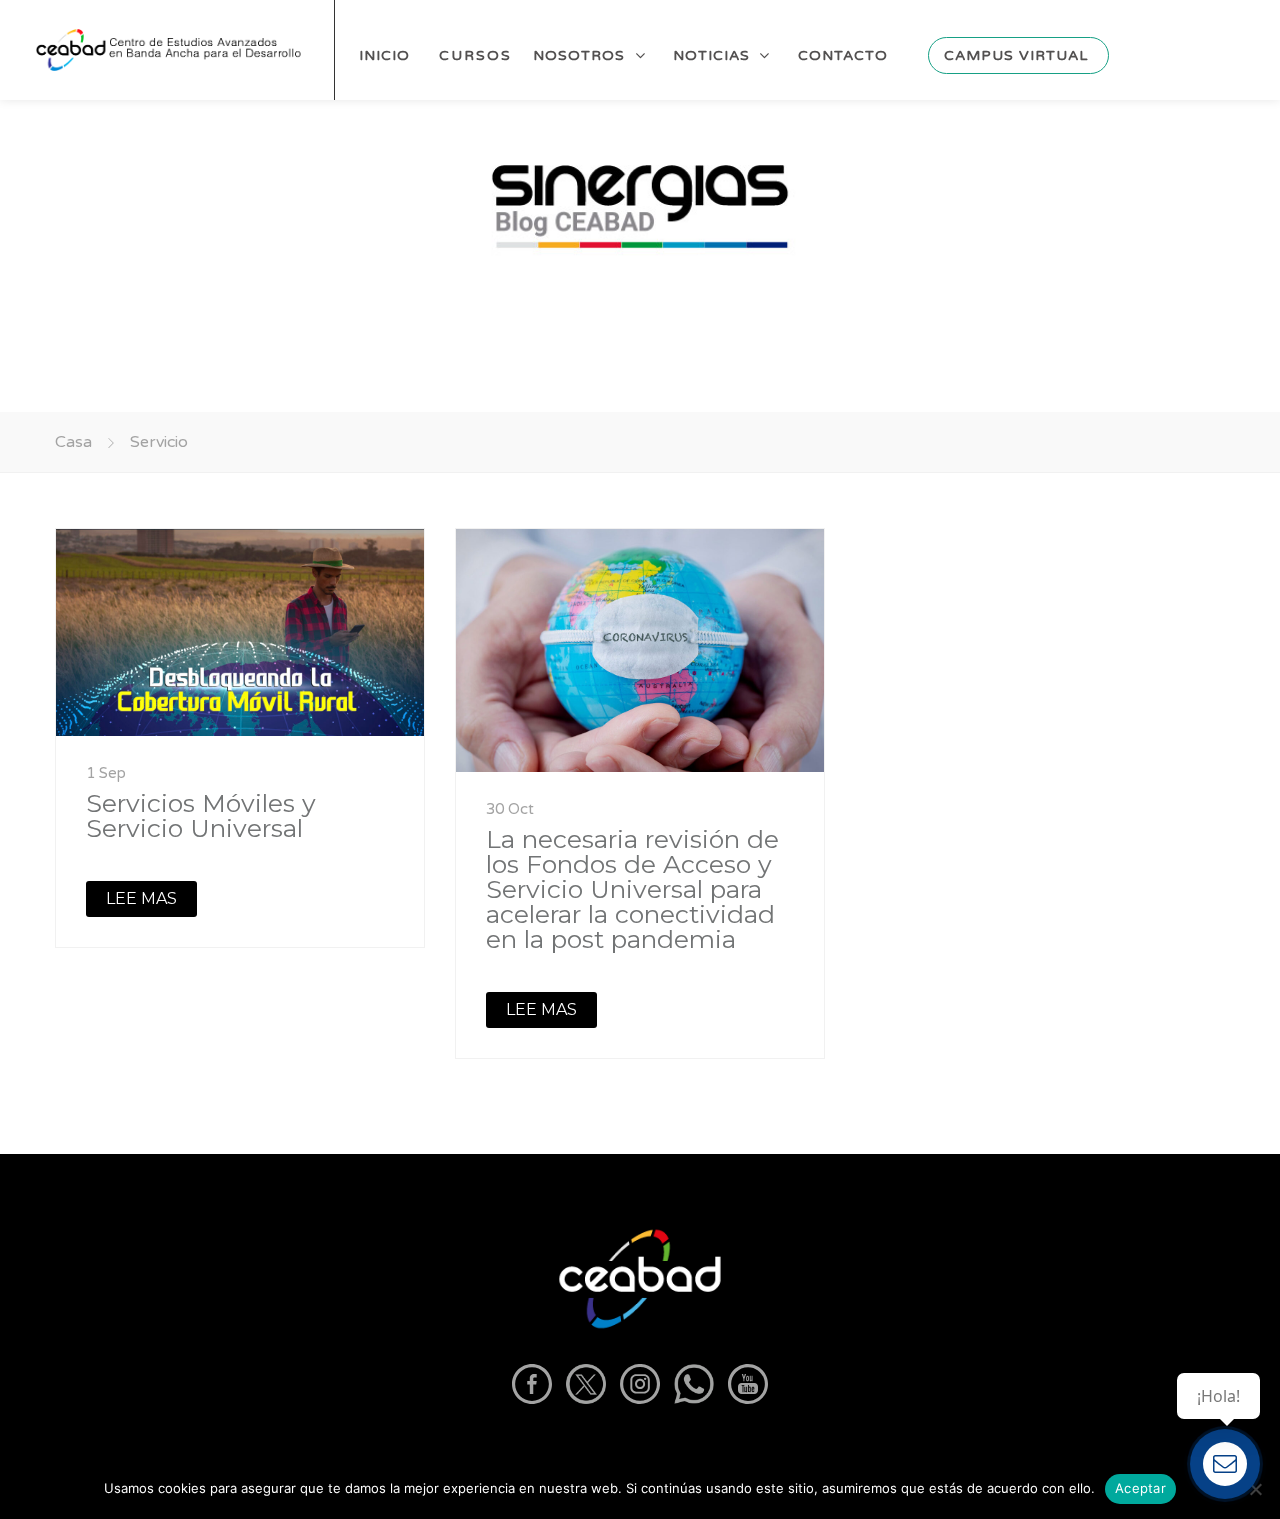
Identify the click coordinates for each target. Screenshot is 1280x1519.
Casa (73, 442)
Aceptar (1140, 1488)
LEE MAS (141, 898)
